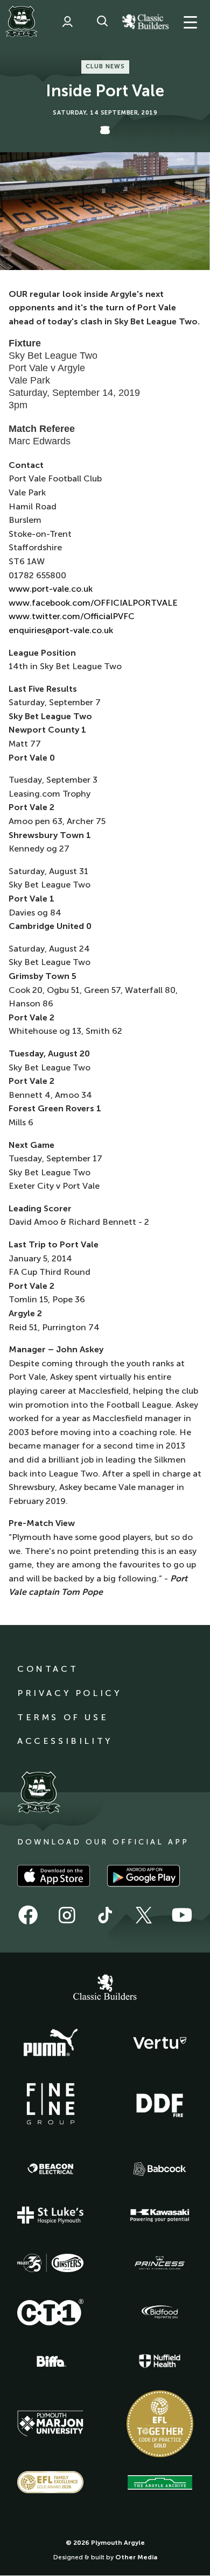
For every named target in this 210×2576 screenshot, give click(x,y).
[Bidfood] (160, 2312)
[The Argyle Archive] (160, 2482)
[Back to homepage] (22, 22)
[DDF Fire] (160, 2104)
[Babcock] (160, 2169)
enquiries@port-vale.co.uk (61, 630)
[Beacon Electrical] (51, 2169)
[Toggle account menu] (67, 22)
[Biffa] (51, 2361)
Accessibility (65, 1741)
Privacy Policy (69, 1693)
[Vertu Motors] (160, 2043)
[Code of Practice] (160, 2424)
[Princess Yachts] (160, 2263)
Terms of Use (63, 1717)
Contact (48, 1669)
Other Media (136, 2557)
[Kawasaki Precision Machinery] (160, 2215)
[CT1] (51, 2312)
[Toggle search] (102, 22)
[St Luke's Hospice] (51, 2215)
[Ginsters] (51, 2263)
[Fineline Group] (51, 2104)
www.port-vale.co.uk (51, 589)
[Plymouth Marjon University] (51, 2424)
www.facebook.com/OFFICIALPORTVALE (93, 603)
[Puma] (51, 2043)
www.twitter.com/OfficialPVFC (72, 616)
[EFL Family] (51, 2482)
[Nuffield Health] (160, 2361)
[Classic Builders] (105, 1989)
